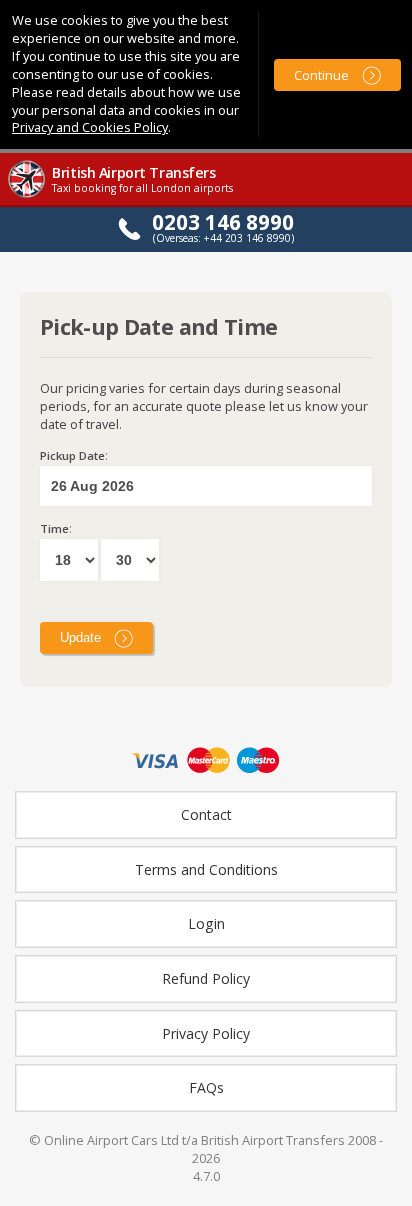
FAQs (206, 1087)
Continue (321, 75)
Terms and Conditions (206, 869)
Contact (206, 814)
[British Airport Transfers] (28, 195)
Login (206, 923)
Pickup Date (72, 455)
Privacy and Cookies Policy (90, 127)
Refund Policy (206, 978)
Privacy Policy (206, 1033)
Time (54, 528)
